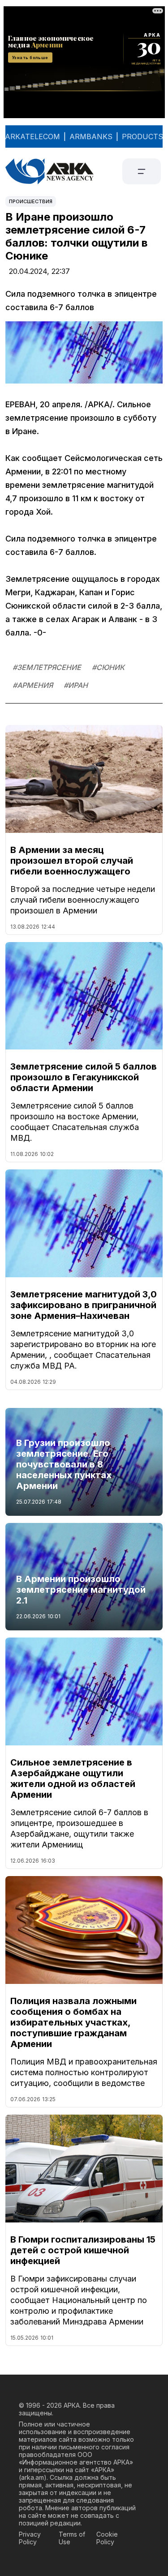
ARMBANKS (91, 136)
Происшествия (31, 201)
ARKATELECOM (32, 136)
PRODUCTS (142, 136)
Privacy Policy (30, 2538)
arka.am (32, 2477)
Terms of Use (72, 2538)
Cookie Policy (107, 2538)
